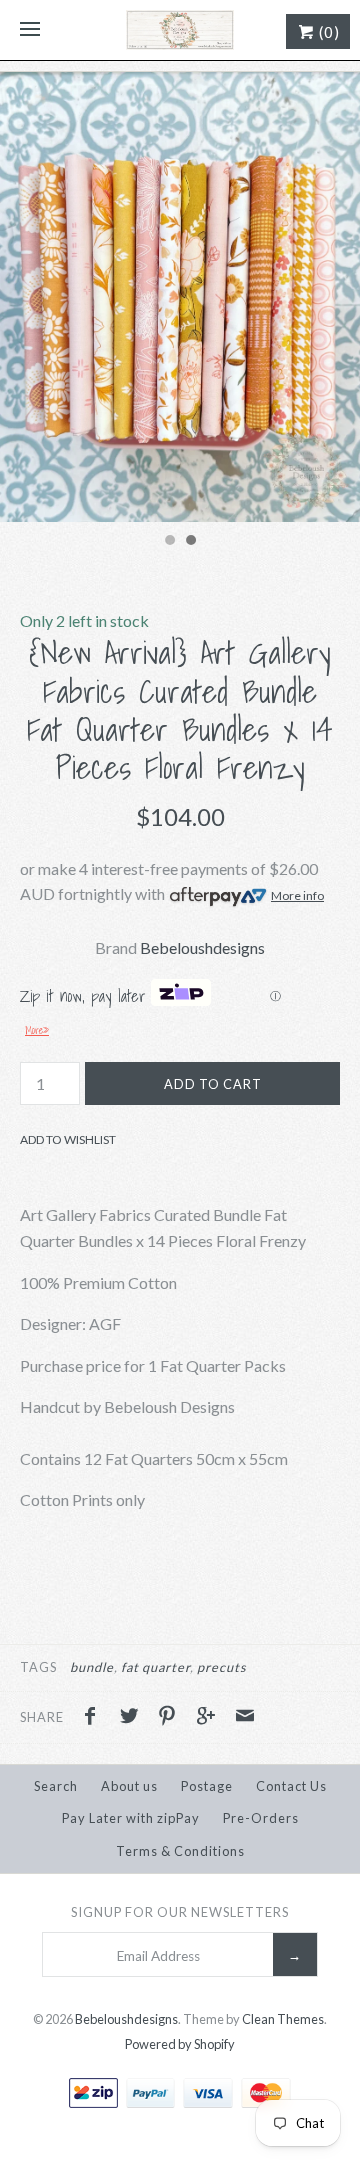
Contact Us (291, 1786)
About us (129, 1786)
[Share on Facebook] (95, 1718)
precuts (222, 1667)
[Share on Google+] (211, 1718)
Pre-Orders (261, 1818)
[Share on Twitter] (134, 1718)
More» (37, 1030)
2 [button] (190, 542)
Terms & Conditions (180, 1851)
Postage (207, 1786)
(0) (327, 32)
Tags (38, 1667)
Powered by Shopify (180, 2044)
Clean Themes (283, 2019)
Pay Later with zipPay (131, 1818)
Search (56, 1786)
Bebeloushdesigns (202, 947)
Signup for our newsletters (180, 1912)
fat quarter (155, 1667)
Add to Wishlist (68, 1139)
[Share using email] (245, 1718)
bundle (92, 1667)
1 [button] (169, 542)
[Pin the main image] (172, 1718)
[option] (180, 297)
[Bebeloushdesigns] (180, 30)
